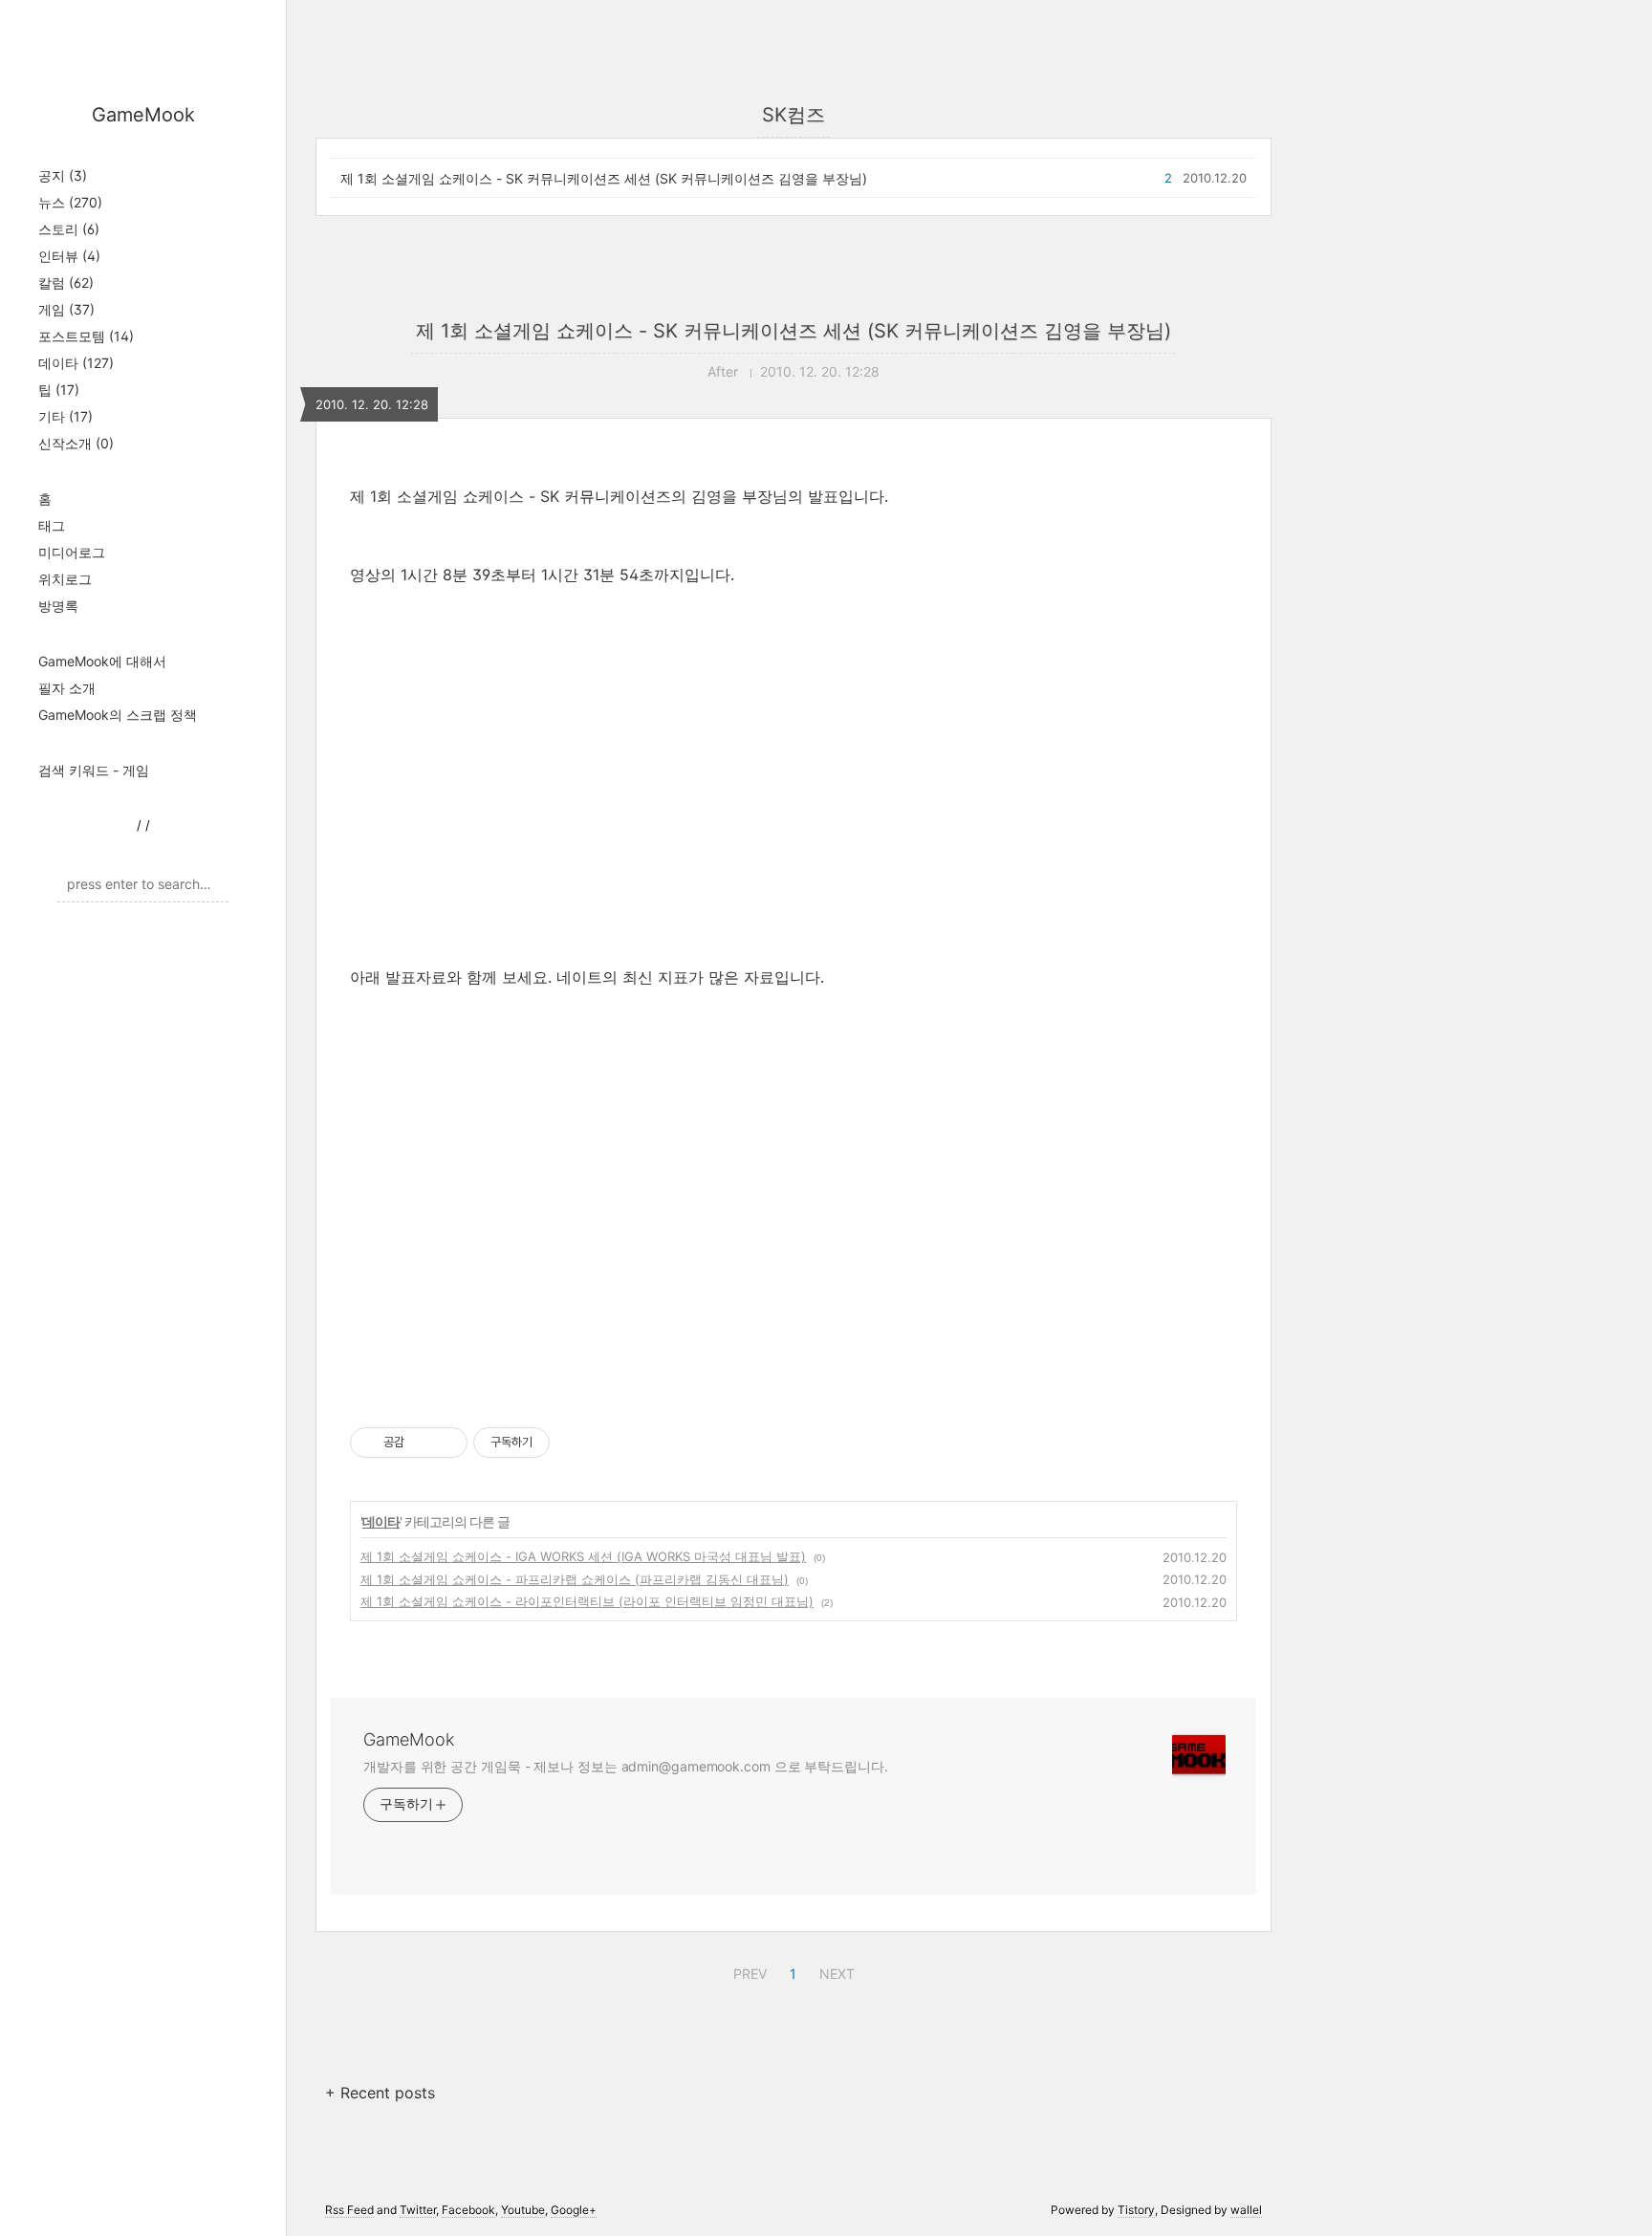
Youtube (523, 2210)
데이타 (76, 363)
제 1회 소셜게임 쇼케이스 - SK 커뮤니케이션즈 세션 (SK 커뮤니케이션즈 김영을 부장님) (604, 178)
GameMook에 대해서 (102, 661)
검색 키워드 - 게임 (94, 770)
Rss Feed (349, 2210)
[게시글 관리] (446, 1443)
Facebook (468, 2210)
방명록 (58, 606)
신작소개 (76, 443)
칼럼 (66, 282)
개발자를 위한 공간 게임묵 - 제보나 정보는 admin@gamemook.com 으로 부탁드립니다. (626, 1766)
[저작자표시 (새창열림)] (558, 1443)
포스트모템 (86, 336)
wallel (1246, 2210)
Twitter (418, 2210)
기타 (65, 416)
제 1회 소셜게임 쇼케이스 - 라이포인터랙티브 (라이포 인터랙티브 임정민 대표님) (587, 1601)
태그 (52, 525)
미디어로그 (72, 552)
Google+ (574, 2210)
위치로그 (65, 579)
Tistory (1136, 2210)
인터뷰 (69, 256)
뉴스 (70, 202)
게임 (66, 309)
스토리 (69, 229)
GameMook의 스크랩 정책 (118, 715)
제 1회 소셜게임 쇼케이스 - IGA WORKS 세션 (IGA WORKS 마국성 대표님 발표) (583, 1556)
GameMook (143, 115)
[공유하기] (422, 1443)
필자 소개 (67, 688)
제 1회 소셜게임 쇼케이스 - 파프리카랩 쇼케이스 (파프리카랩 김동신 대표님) (575, 1579)
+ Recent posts (380, 2093)
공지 (63, 175)
